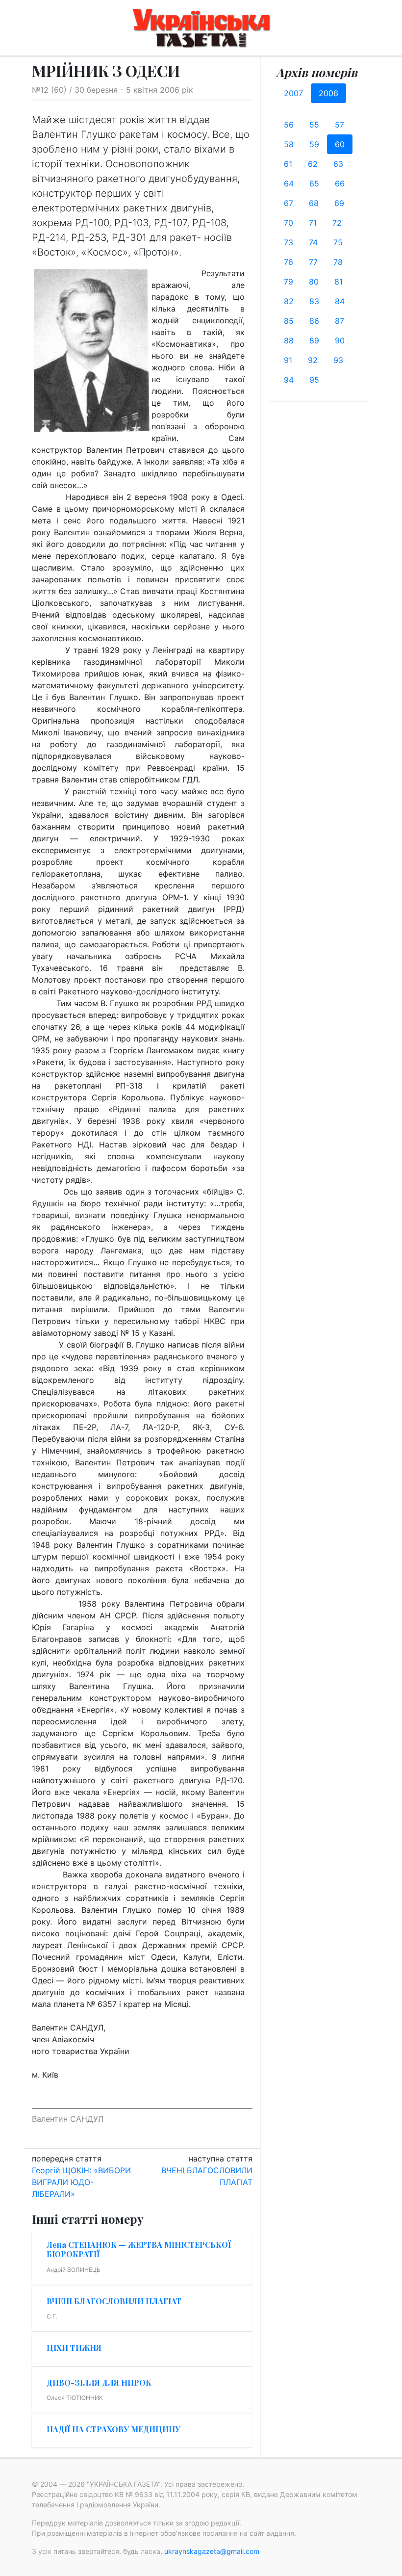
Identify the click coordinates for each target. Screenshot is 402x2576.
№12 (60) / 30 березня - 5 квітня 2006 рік (113, 90)
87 (339, 321)
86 (314, 321)
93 (338, 360)
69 (339, 203)
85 (289, 321)
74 (313, 242)
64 (289, 183)
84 (340, 301)
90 (340, 340)
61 (288, 164)
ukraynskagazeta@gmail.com (212, 2551)
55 (314, 125)
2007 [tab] (293, 93)
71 (313, 223)
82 (289, 301)
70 (289, 223)
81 (339, 282)
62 (313, 164)
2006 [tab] (328, 93)
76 (289, 262)
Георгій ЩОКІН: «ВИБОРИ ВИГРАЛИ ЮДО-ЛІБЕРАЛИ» (81, 2182)
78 (338, 262)
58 (289, 144)
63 (338, 164)
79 (289, 282)
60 (340, 144)
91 (288, 360)
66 (340, 183)
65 (314, 183)
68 (314, 203)
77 (313, 262)
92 (313, 360)
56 (289, 125)
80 (314, 282)
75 (338, 242)
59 (314, 144)
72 (337, 223)
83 (314, 301)
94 (289, 380)
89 (314, 340)
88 (289, 340)
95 (314, 380)
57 (339, 125)
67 (289, 203)
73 (289, 242)
